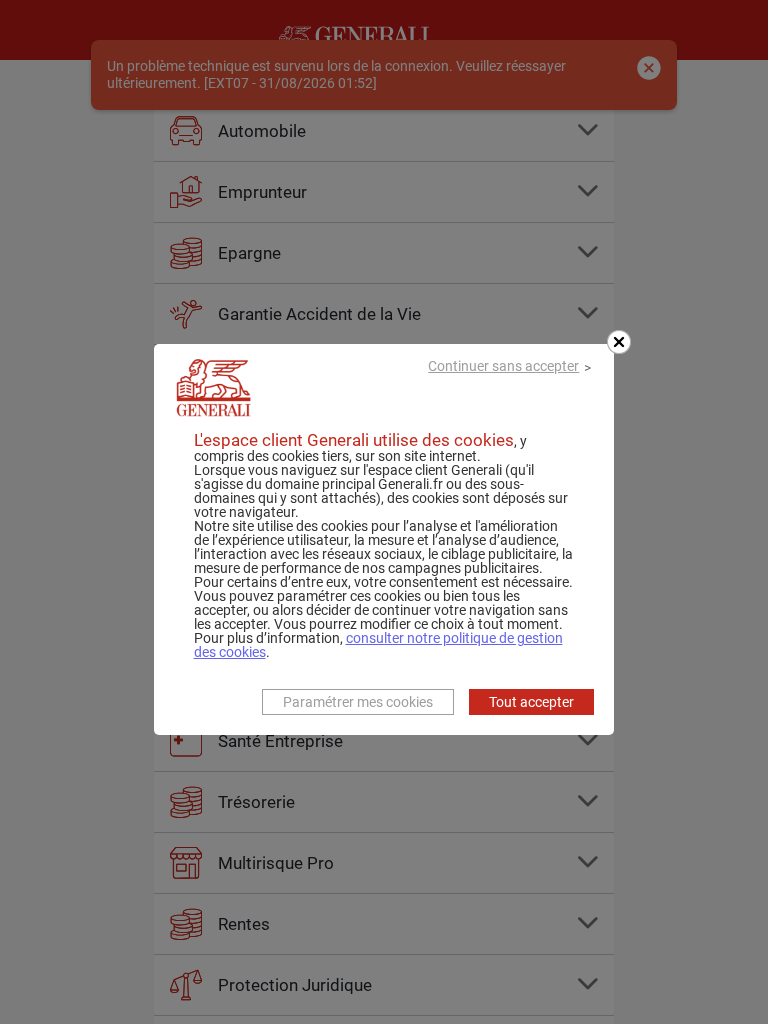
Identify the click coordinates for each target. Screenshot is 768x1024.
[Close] (619, 342)
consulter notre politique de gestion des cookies (378, 645)
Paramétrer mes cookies (358, 702)
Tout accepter (531, 702)
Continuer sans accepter (503, 366)
